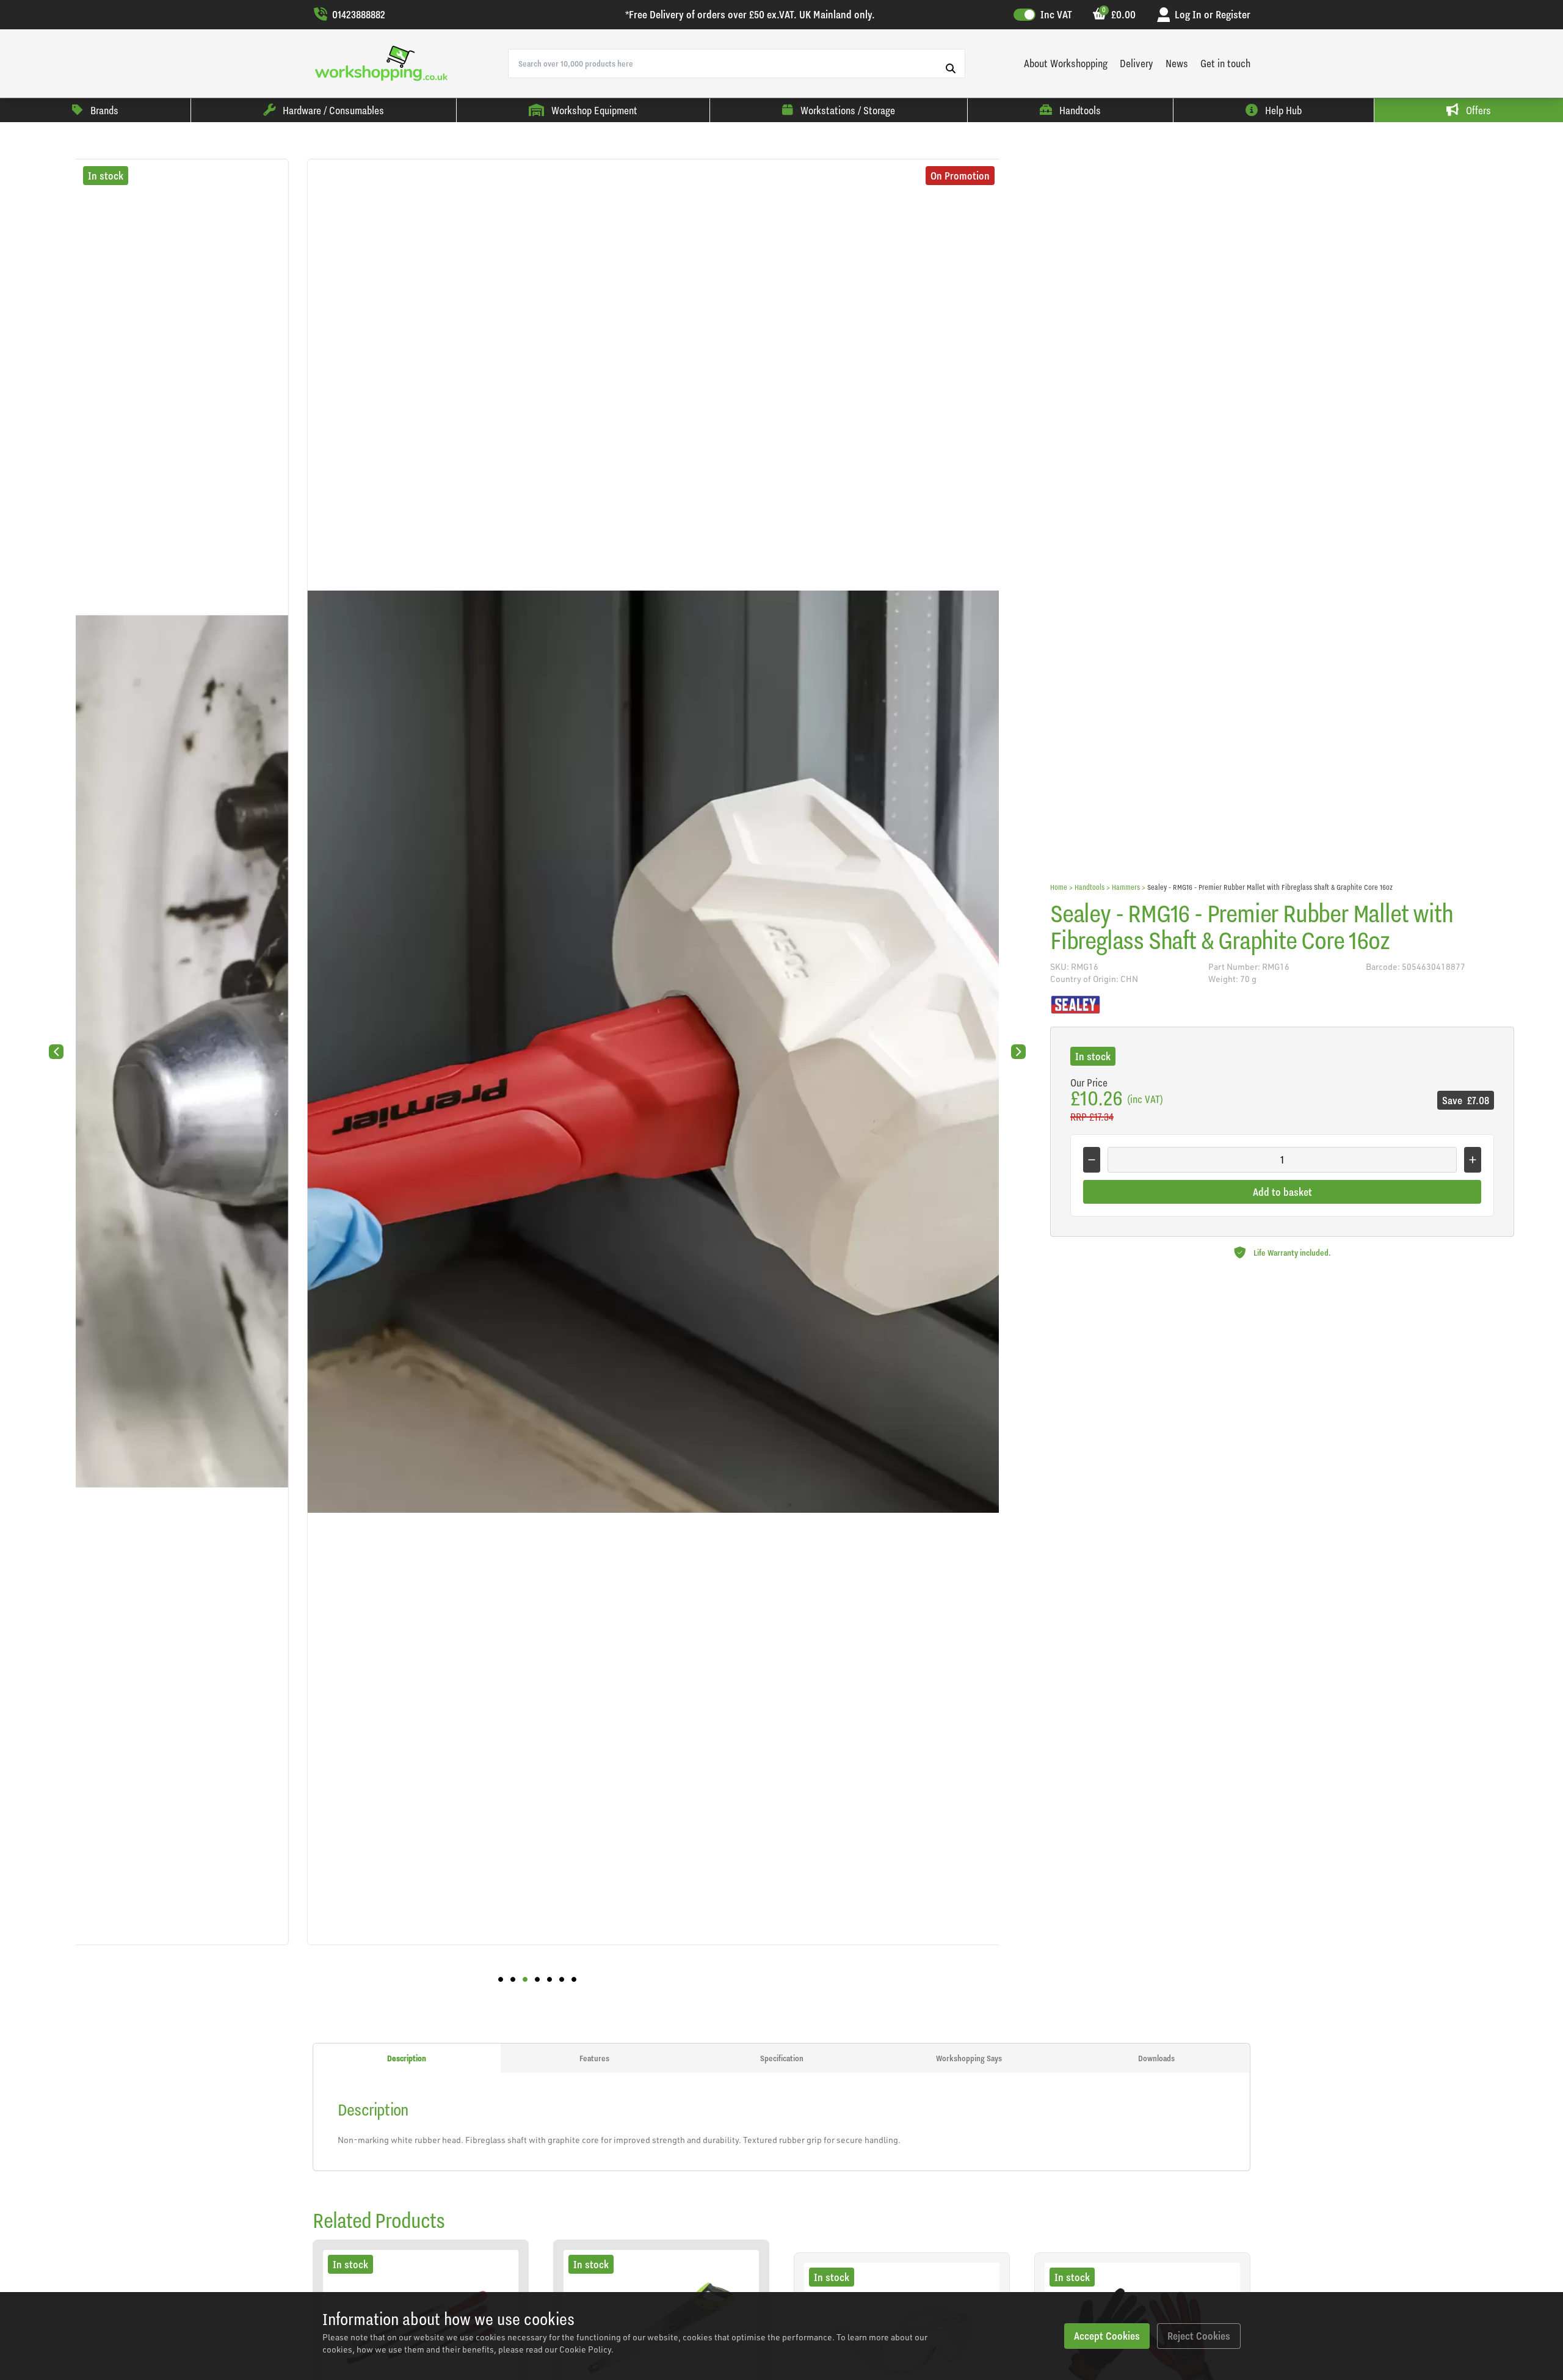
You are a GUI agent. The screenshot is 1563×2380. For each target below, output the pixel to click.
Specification (782, 2058)
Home (1059, 887)
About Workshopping (1066, 63)
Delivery (1137, 63)
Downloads (1156, 2058)
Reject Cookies (1199, 2336)
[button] (501, 1979)
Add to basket (1282, 1192)
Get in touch (1225, 63)
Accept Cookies (1107, 2336)
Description (407, 2058)
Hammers (1126, 887)
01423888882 (359, 14)
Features (594, 2058)
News (1177, 63)
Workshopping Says (969, 2058)
